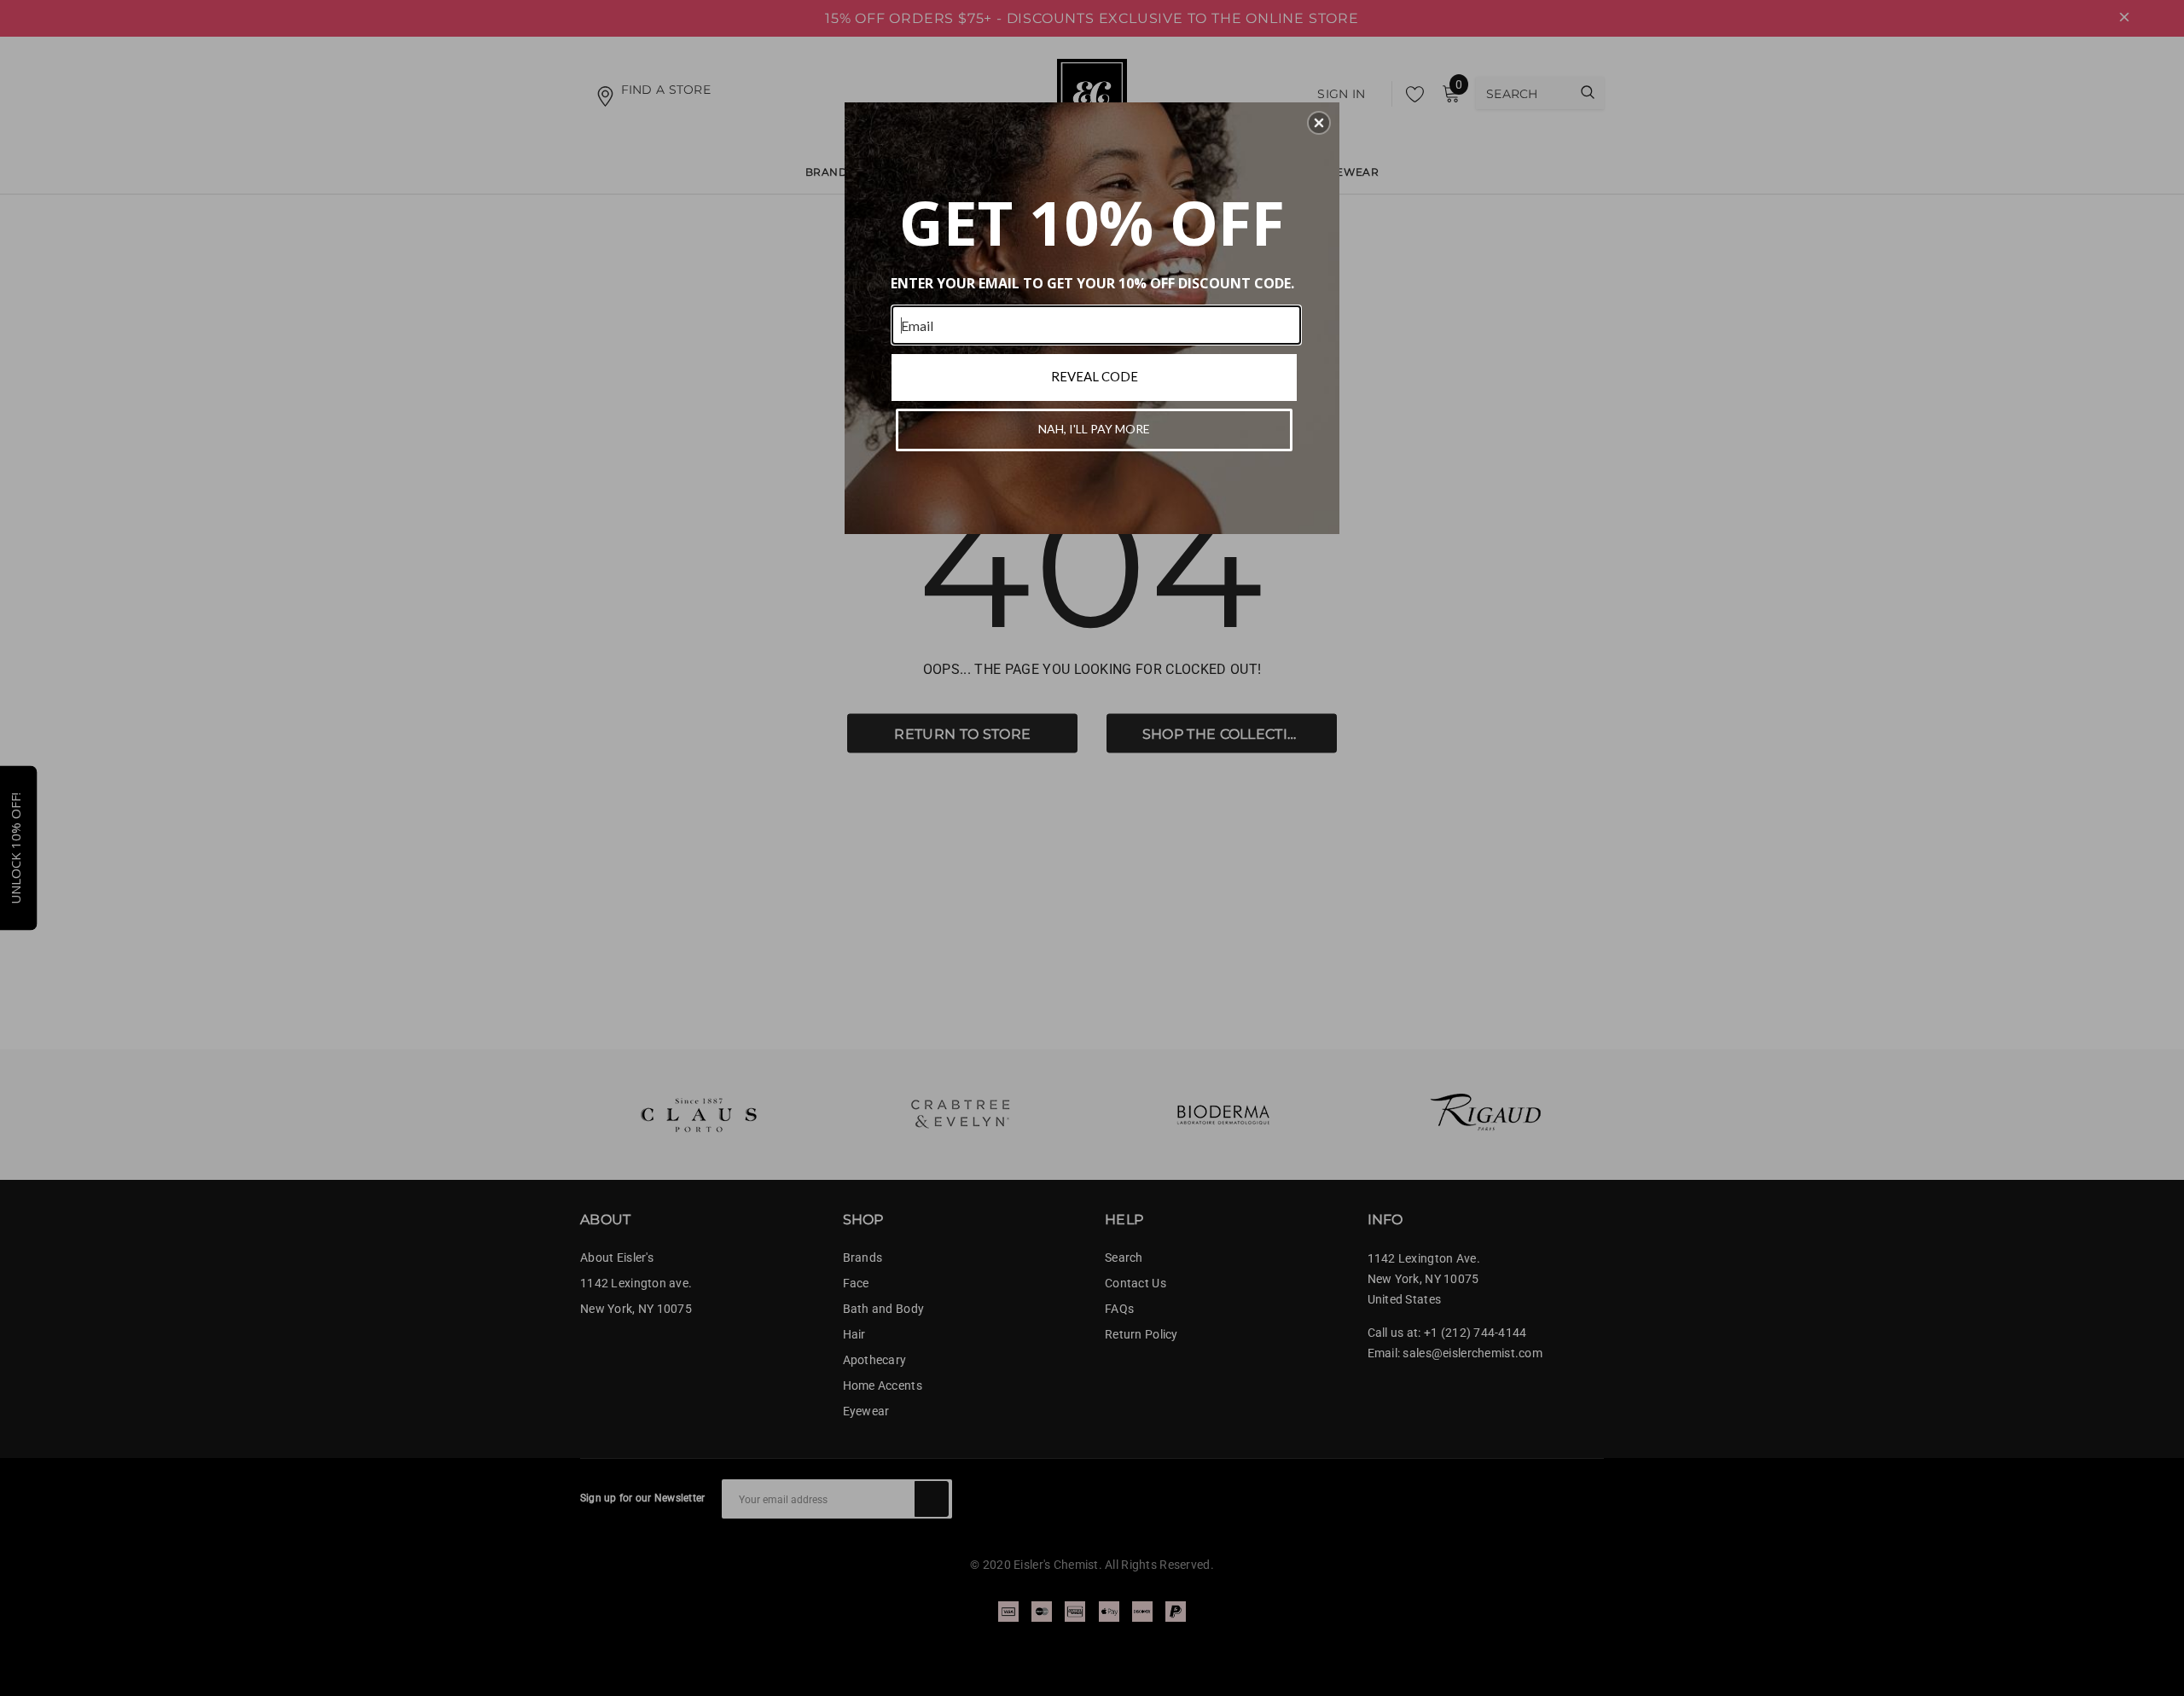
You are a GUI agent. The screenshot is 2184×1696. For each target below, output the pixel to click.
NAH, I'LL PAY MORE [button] (1094, 429)
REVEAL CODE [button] (1095, 376)
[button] (1319, 123)
